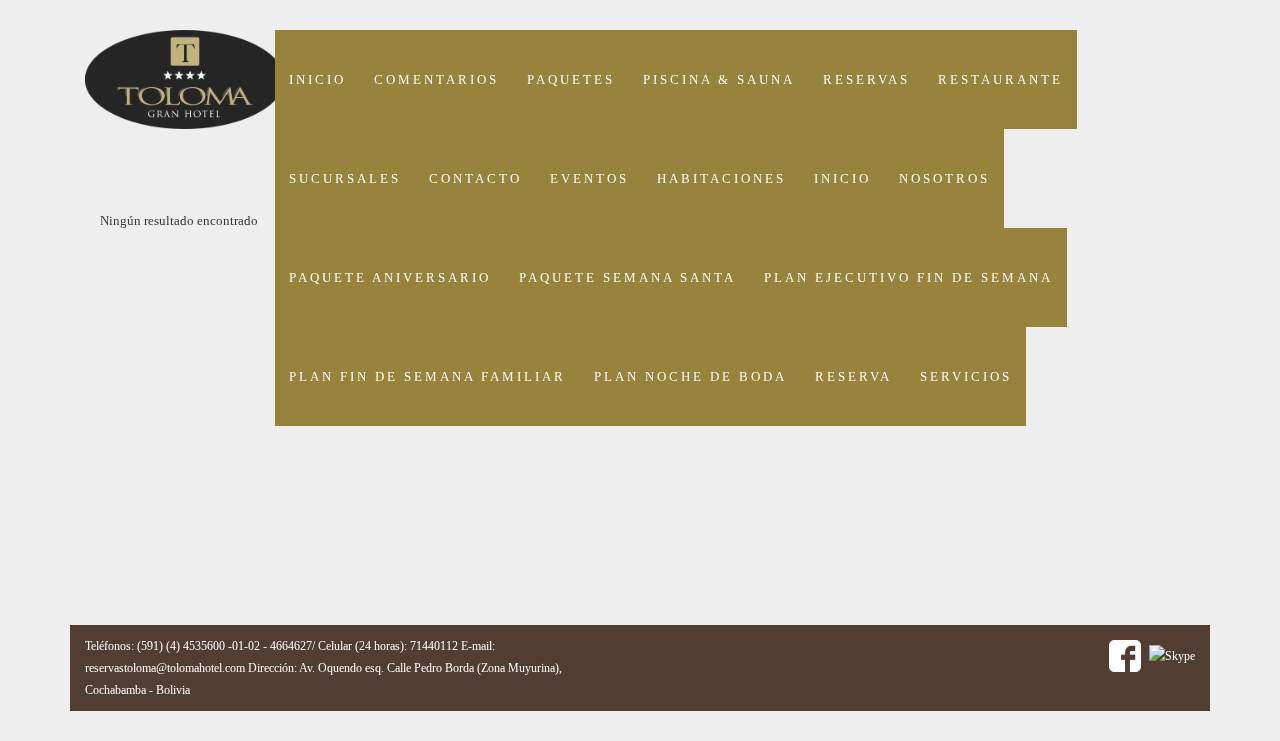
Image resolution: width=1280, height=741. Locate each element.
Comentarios (436, 79)
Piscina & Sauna (719, 79)
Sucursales (345, 178)
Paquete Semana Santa (627, 277)
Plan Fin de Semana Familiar (427, 376)
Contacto (475, 178)
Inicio (317, 79)
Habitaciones (721, 178)
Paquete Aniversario (390, 277)
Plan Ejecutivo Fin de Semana (908, 277)
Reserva (853, 376)
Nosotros (944, 178)
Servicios (966, 376)
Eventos (589, 178)
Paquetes (571, 79)
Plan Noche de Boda (690, 376)
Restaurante (1000, 79)
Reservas (866, 79)
